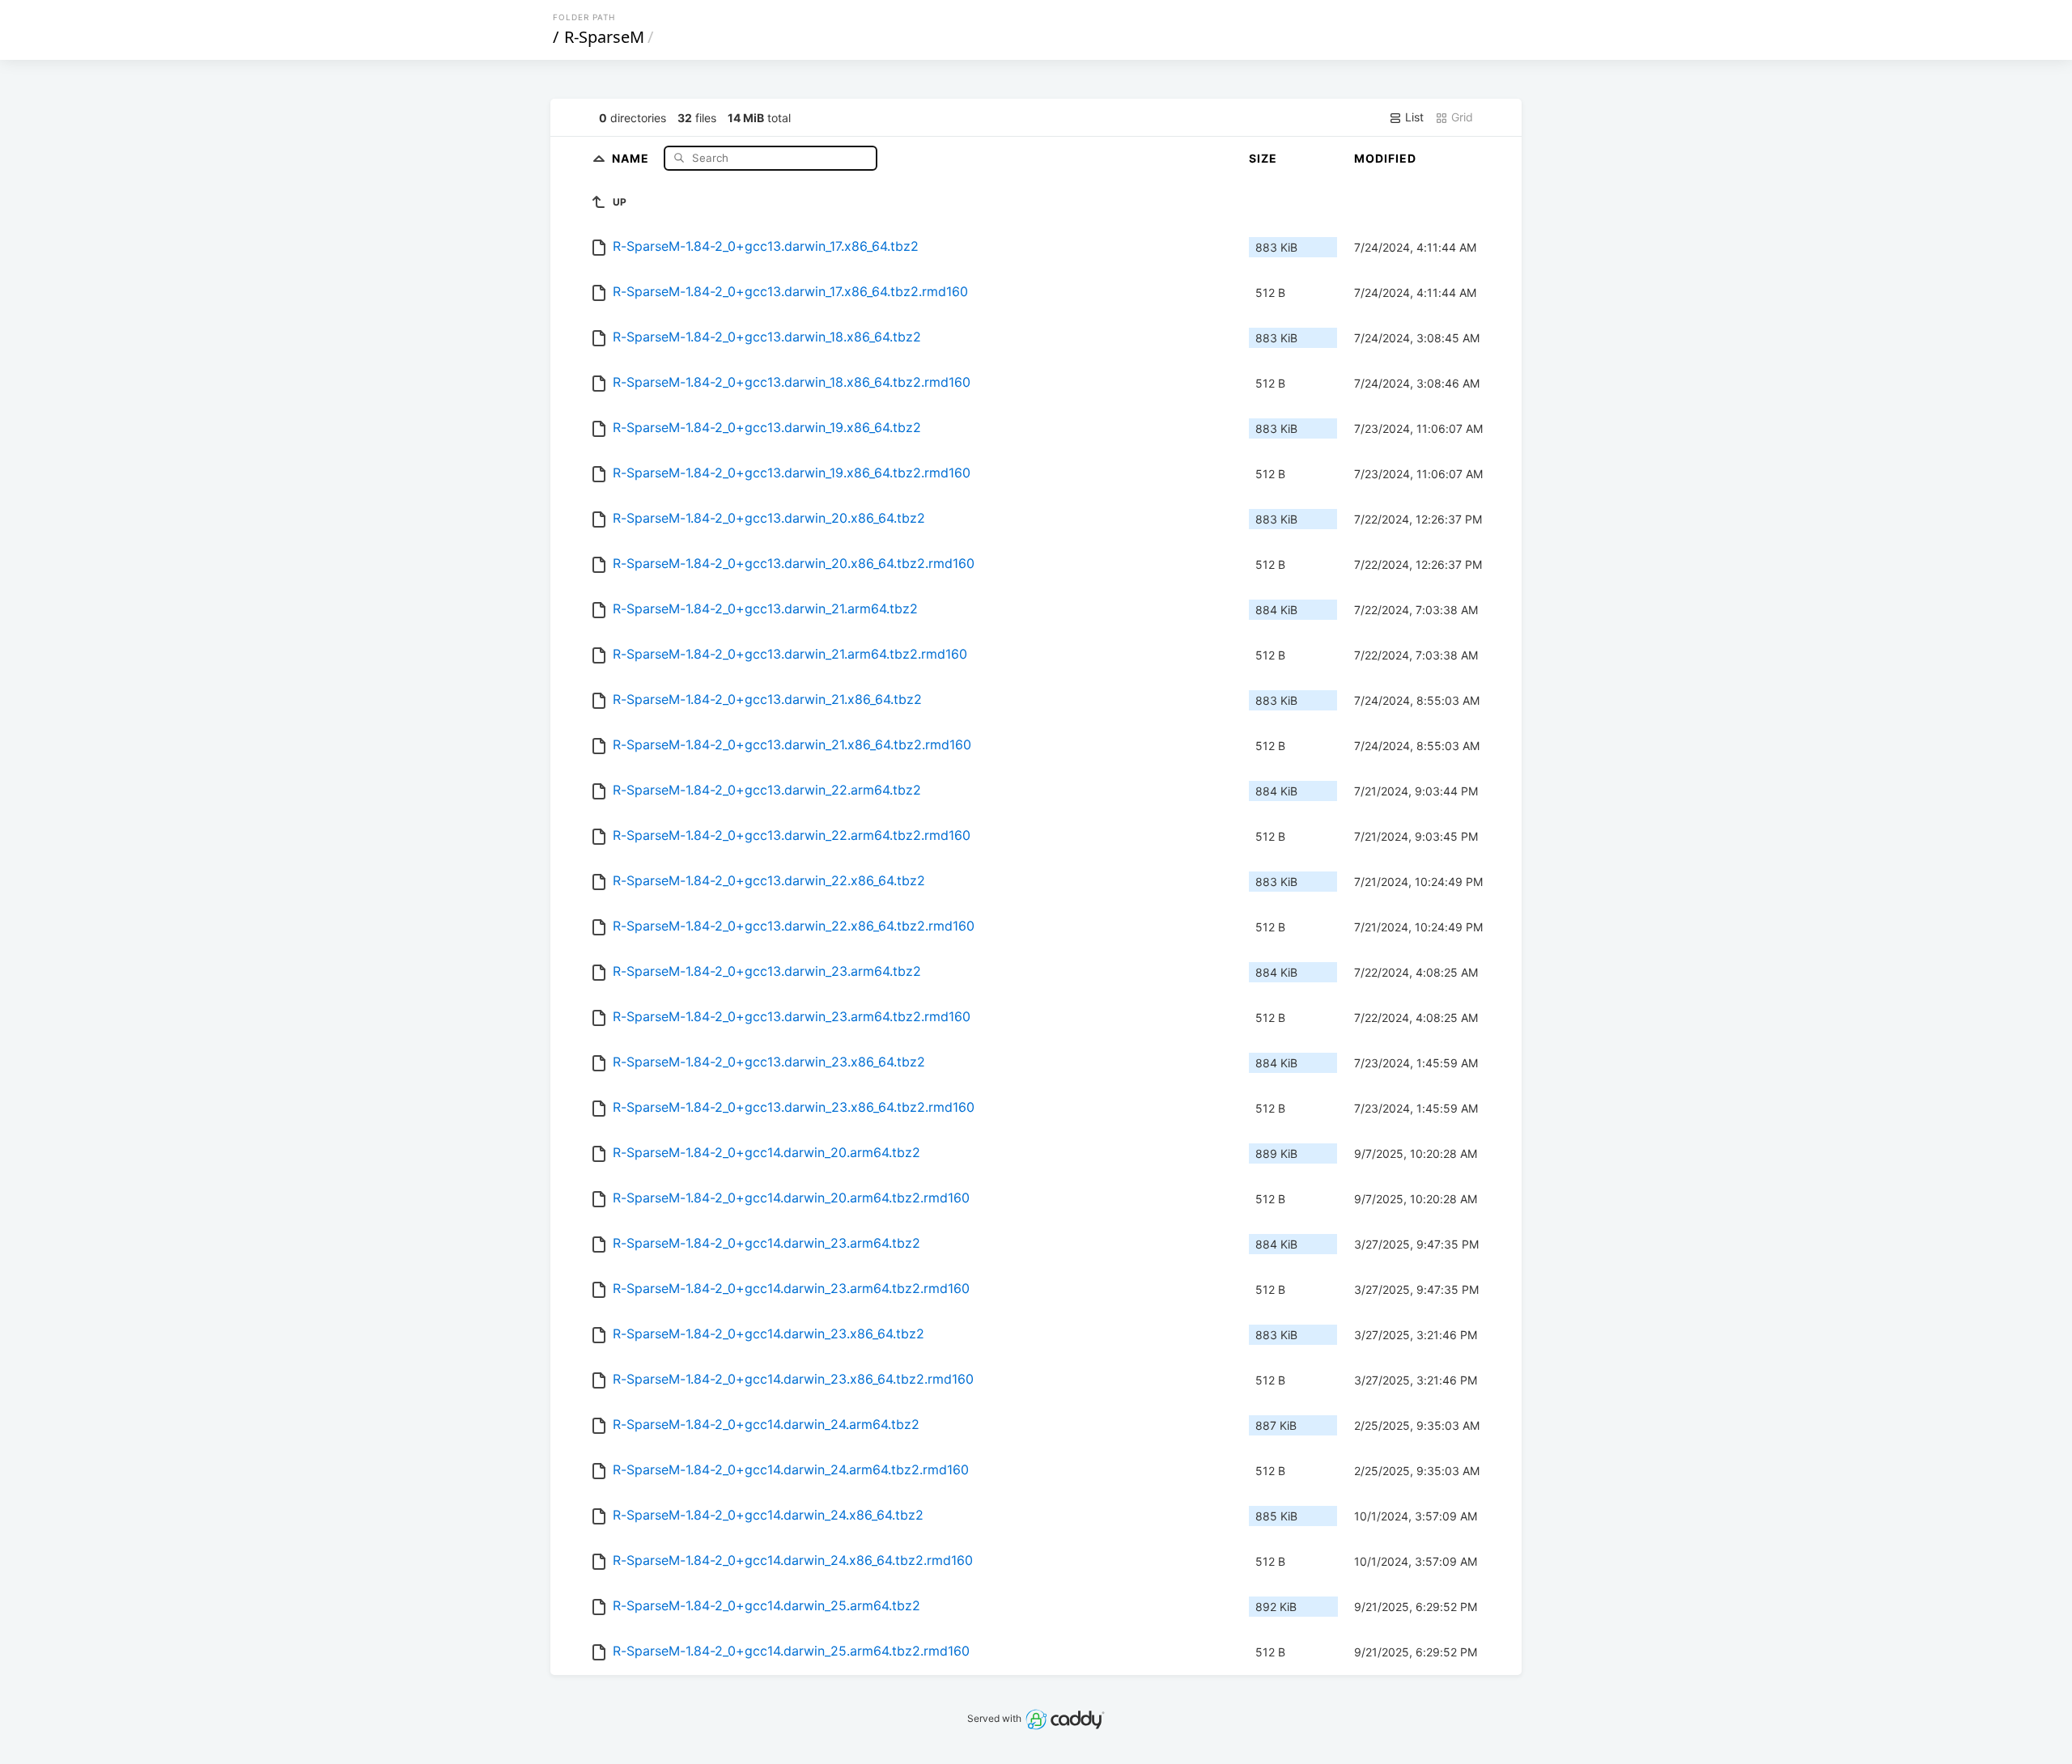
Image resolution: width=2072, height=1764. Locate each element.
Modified (1385, 158)
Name (632, 157)
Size (1263, 158)
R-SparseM (604, 37)
